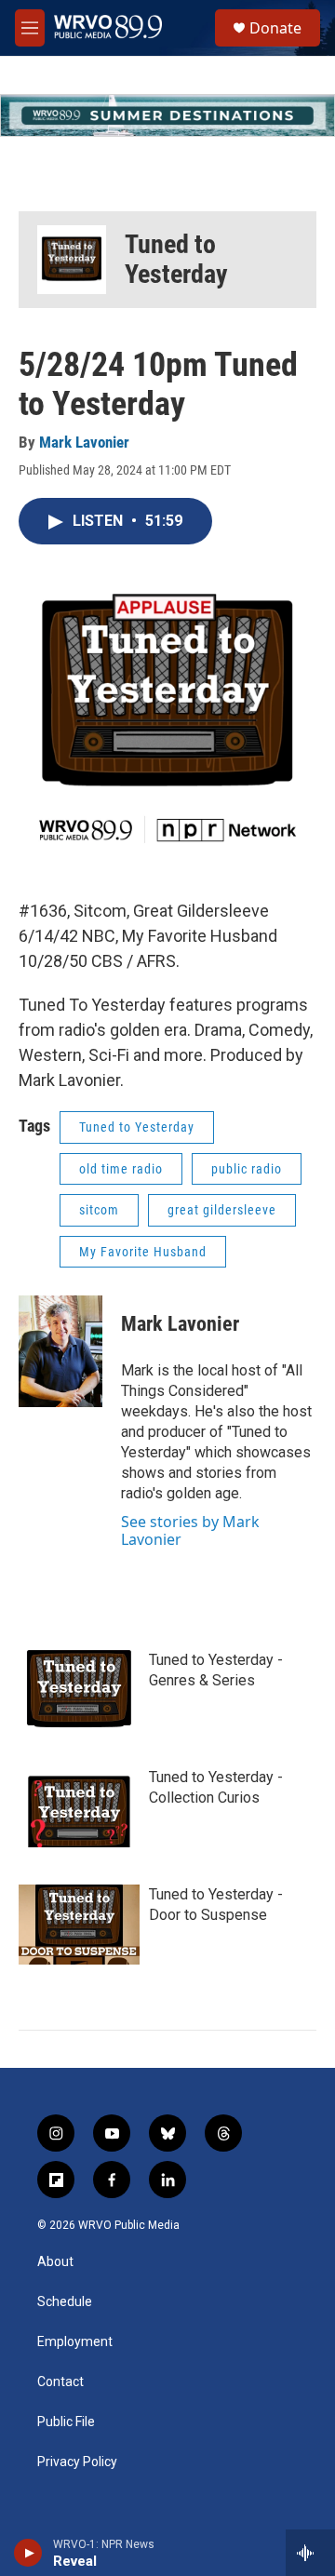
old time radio (121, 1169)
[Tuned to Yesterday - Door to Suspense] (79, 1925)
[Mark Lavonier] (60, 1351)
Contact (60, 2382)
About (55, 2262)
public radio (247, 1169)
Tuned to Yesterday (176, 259)
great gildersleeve (222, 1210)
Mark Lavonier (84, 442)
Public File (66, 2422)
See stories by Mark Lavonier (190, 1530)
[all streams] (310, 2553)
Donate (275, 28)
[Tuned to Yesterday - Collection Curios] (79, 1807)
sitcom (99, 1210)
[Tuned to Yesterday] (72, 260)
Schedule (65, 2302)
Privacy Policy (77, 2462)
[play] (28, 2553)
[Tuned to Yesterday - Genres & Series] (79, 1690)
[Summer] (167, 115)
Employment (75, 2342)
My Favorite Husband (143, 1252)
